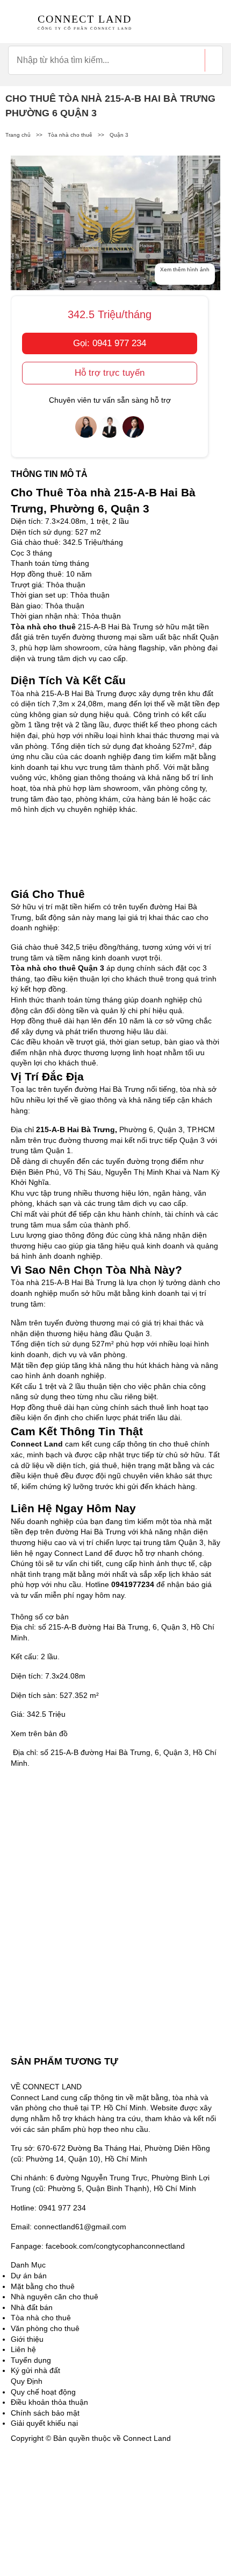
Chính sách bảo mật (45, 2413)
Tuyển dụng (31, 2360)
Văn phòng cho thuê (45, 2328)
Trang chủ (18, 135)
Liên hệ (23, 2349)
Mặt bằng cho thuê (43, 2286)
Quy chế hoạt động (43, 2392)
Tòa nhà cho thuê (70, 135)
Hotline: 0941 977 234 (48, 2208)
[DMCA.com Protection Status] (38, 2470)
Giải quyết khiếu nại (44, 2423)
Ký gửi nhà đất (35, 2370)
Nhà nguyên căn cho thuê (55, 2297)
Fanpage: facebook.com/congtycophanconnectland (98, 2246)
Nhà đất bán (32, 2307)
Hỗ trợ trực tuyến (110, 373)
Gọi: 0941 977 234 (110, 343)
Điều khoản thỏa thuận (49, 2402)
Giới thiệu (27, 2339)
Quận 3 (119, 135)
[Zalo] (38, 2543)
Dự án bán (29, 2276)
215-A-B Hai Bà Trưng (75, 1129)
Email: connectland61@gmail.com (68, 2227)
